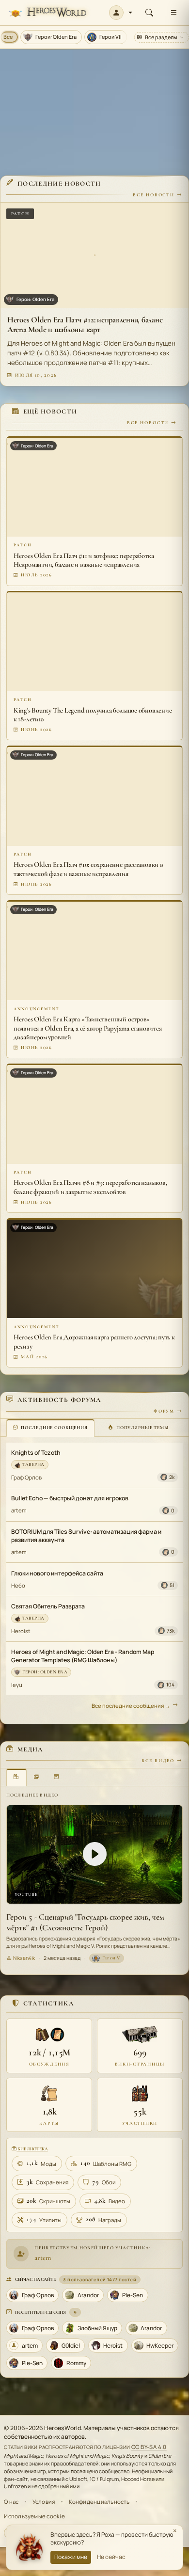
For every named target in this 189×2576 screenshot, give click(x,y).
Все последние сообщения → (131, 1706)
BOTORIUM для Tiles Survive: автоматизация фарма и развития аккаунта (86, 1536)
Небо (18, 1585)
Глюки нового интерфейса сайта (57, 1573)
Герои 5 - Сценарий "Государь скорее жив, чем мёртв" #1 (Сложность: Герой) (85, 1922)
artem (19, 1510)
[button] (121, 13)
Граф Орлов (26, 1477)
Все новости (154, 195)
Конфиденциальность (99, 2502)
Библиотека (32, 2149)
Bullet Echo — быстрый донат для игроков (70, 1498)
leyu (17, 1685)
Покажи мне (71, 2557)
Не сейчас (111, 2557)
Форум (164, 1411)
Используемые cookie (34, 2516)
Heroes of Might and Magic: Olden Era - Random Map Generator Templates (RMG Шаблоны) (83, 1656)
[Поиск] (149, 13)
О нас (11, 2502)
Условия (44, 2502)
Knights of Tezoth (36, 1453)
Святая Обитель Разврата (48, 1606)
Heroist (21, 1631)
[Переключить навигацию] (173, 13)
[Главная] (47, 13)
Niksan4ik (24, 1958)
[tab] (50, 1428)
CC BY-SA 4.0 (149, 2447)
